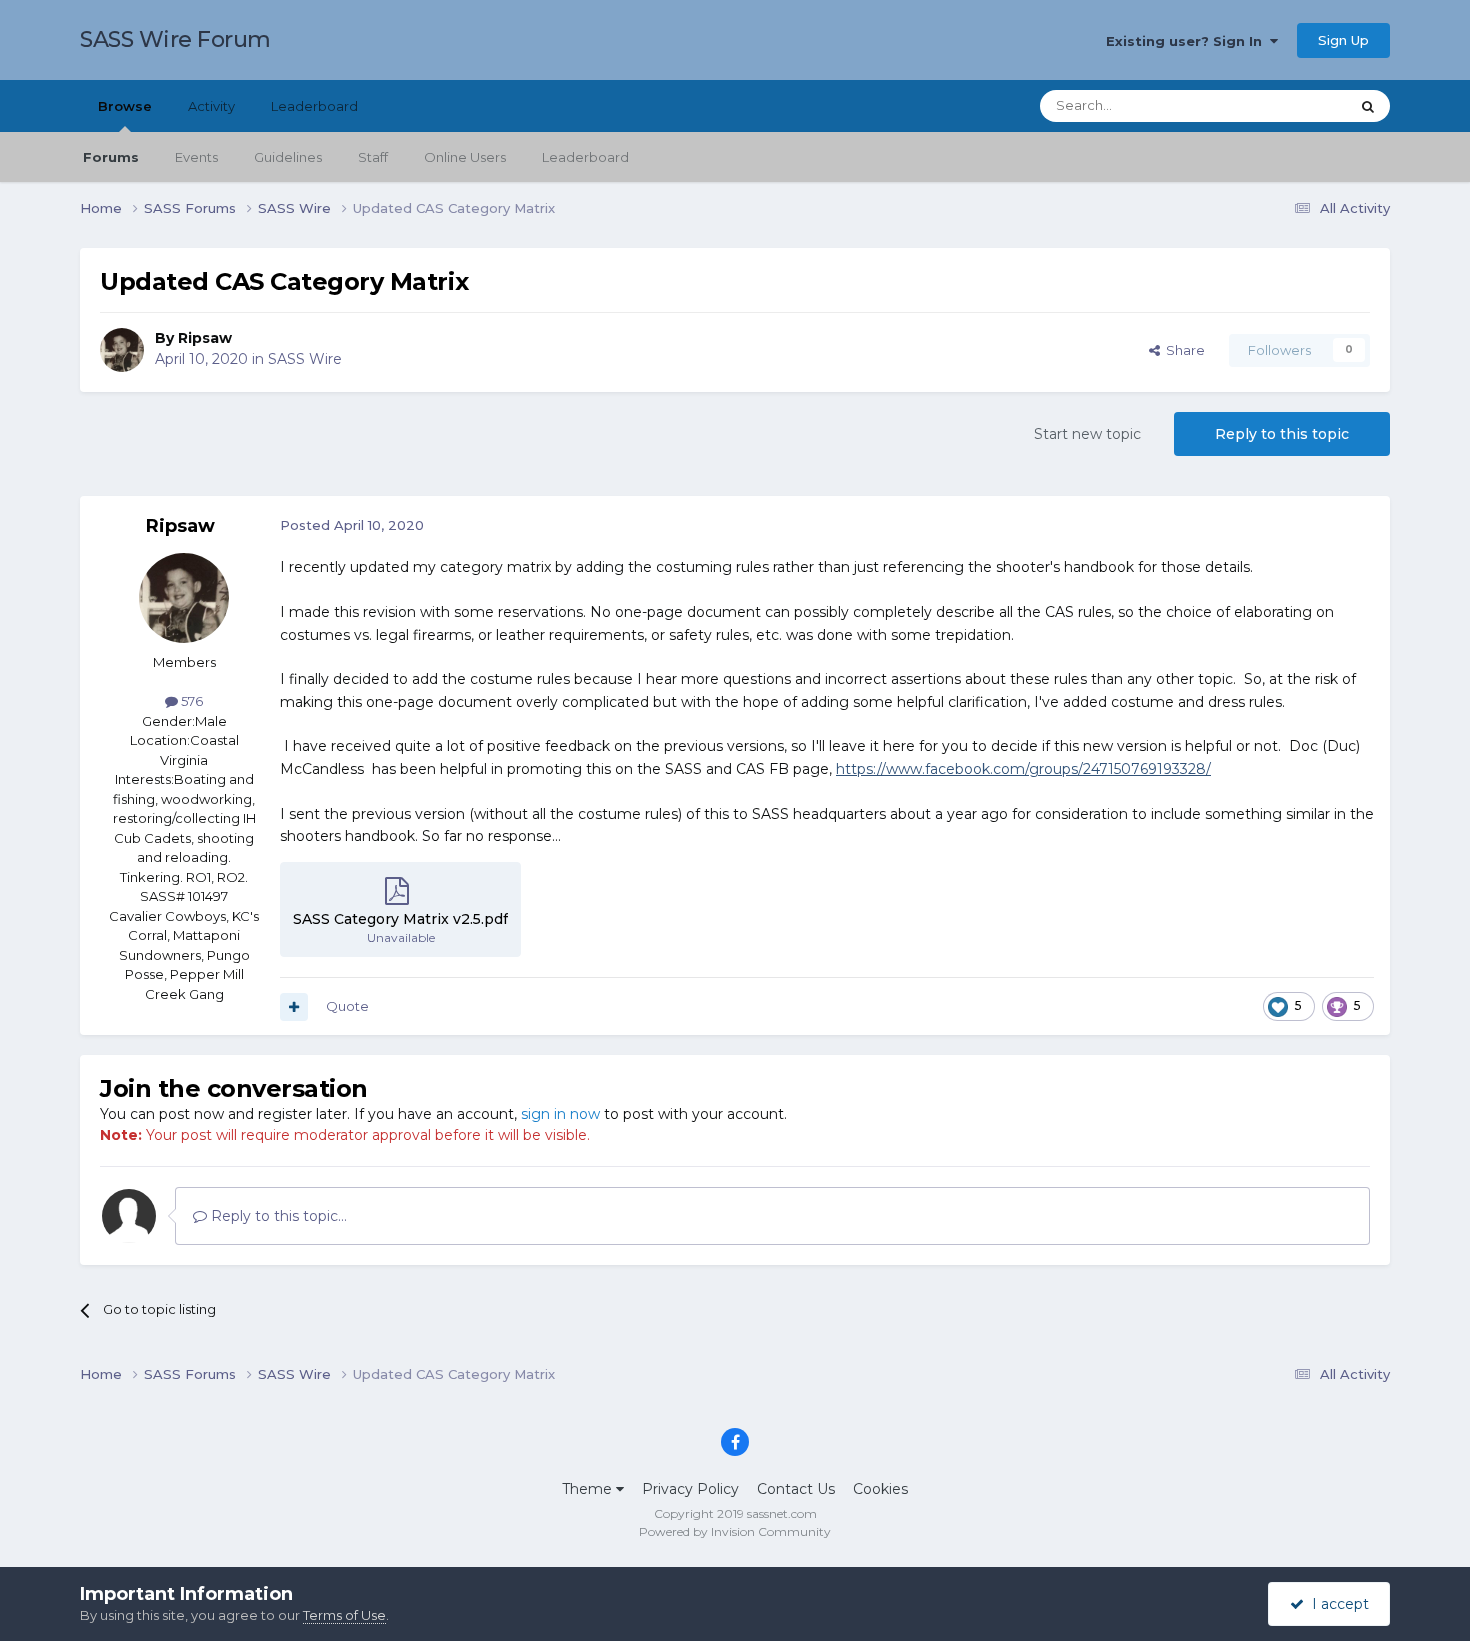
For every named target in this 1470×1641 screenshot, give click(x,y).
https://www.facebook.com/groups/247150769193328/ (1023, 769)
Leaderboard (585, 157)
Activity (211, 106)
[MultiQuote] (294, 1007)
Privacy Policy (690, 1489)
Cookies (880, 1489)
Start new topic (1087, 434)
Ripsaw (205, 338)
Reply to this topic (1282, 434)
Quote (347, 1006)
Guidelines (288, 157)
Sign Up (1343, 40)
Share (1182, 350)
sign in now (560, 1114)
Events (196, 157)
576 (190, 701)
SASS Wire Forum (175, 39)
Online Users (465, 157)
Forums (111, 157)
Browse (125, 106)
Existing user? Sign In (1188, 41)
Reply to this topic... (277, 1216)
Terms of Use (344, 1615)
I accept (1336, 1604)
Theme (589, 1489)
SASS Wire (305, 359)
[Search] (1368, 106)
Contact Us (796, 1489)
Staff (373, 157)
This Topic (1291, 105)
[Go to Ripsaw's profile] (122, 350)
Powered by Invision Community (735, 1531)
